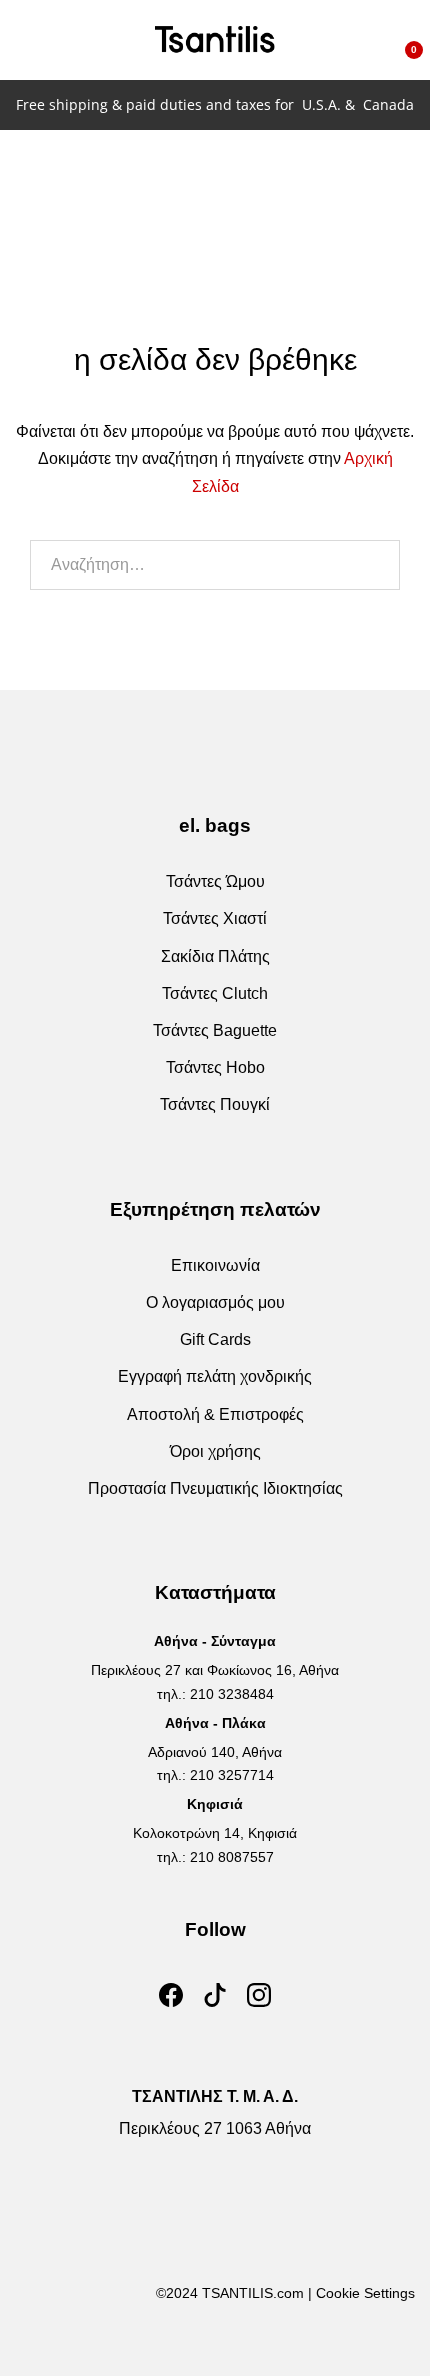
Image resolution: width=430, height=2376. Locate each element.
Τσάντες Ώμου (215, 881)
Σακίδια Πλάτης (215, 956)
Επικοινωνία (215, 1265)
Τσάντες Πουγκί (215, 1104)
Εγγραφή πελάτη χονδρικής (215, 1376)
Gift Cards (215, 1339)
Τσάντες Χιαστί (215, 918)
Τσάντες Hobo (215, 1067)
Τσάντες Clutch (215, 993)
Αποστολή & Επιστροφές (215, 1414)
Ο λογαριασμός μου (215, 1302)
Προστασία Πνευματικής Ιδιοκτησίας (215, 1488)
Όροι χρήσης (215, 1451)
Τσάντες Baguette (215, 1030)
